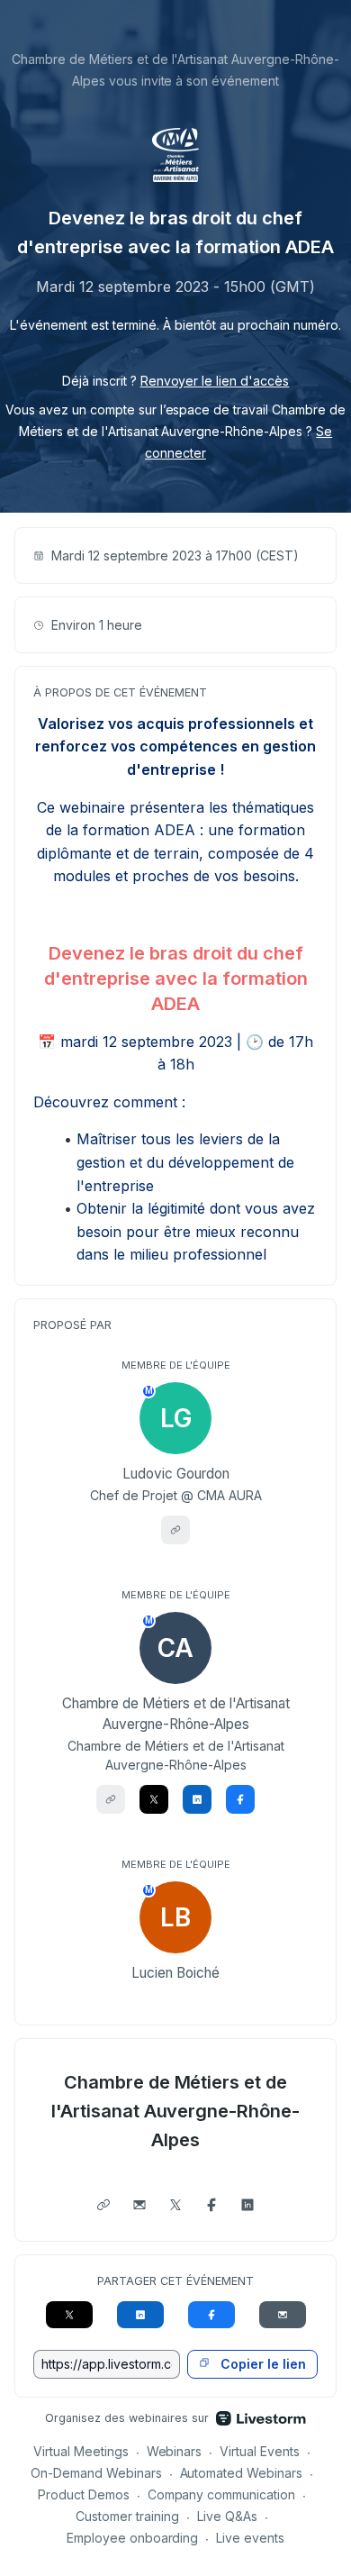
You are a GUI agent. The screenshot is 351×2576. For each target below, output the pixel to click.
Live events (250, 2538)
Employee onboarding (133, 2538)
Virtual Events (260, 2451)
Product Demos (84, 2494)
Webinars (175, 2451)
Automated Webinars (242, 2473)
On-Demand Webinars (96, 2473)
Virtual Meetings (81, 2451)
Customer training (127, 2516)
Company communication (222, 2494)
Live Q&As (227, 2516)
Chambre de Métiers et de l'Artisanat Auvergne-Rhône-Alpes (175, 2111)
